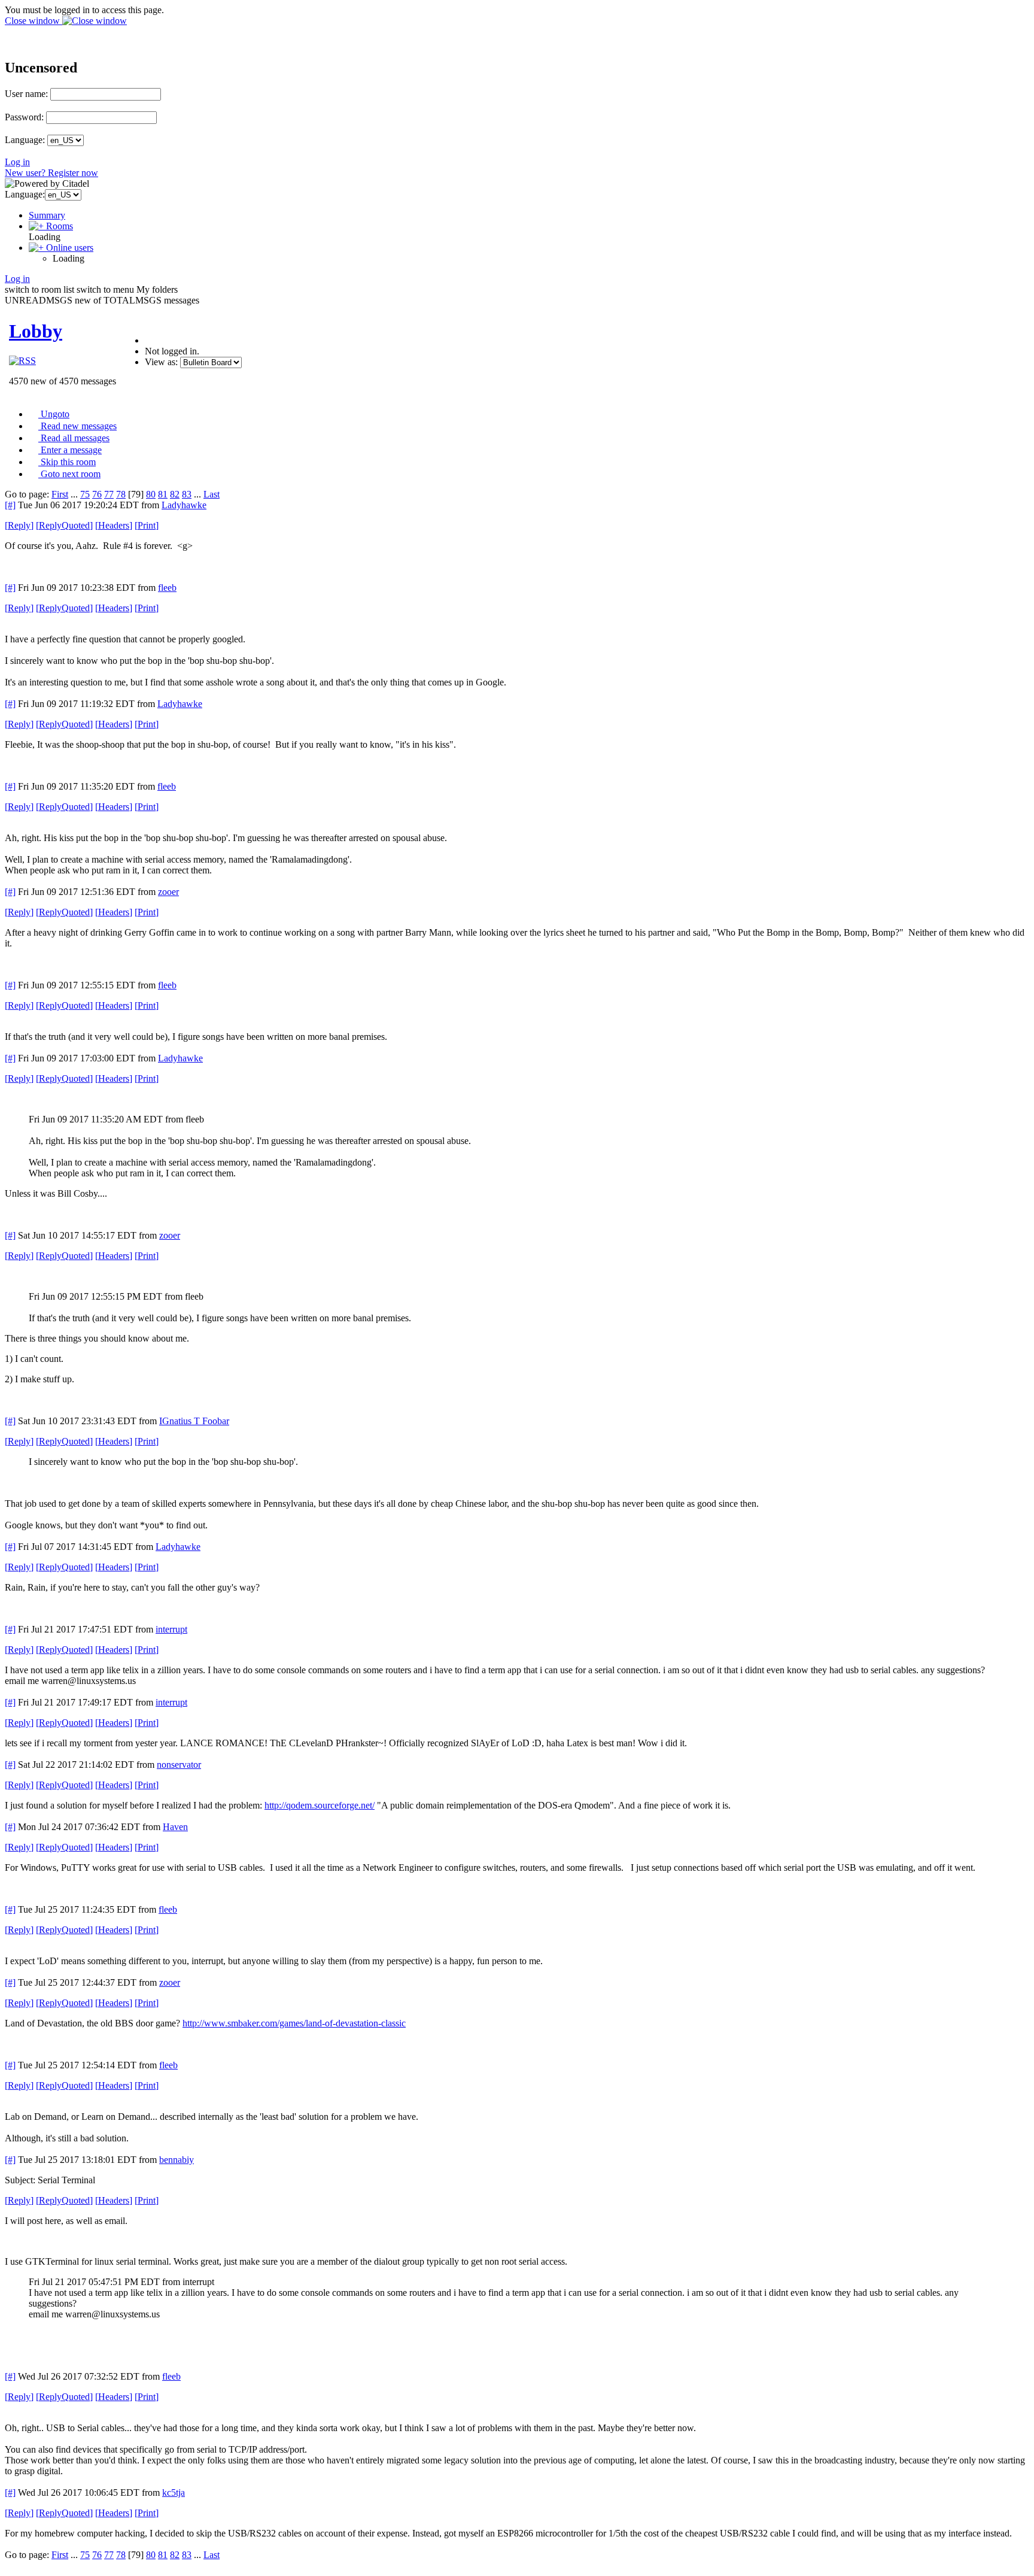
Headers (114, 525)
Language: (25, 140)
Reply (19, 525)
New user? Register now (51, 173)
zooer (168, 892)
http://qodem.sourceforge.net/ (320, 1805)
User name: (26, 94)
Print (147, 525)
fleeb (167, 588)
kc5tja (174, 2492)
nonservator (179, 1765)
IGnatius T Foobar (194, 1421)
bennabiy (177, 2160)
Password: (24, 117)
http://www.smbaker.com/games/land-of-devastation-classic (294, 2023)
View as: (161, 362)
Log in (17, 162)
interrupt (171, 1629)
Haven (175, 1827)
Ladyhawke (184, 505)
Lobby (36, 331)
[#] (10, 505)
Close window (34, 21)
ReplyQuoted (64, 525)
